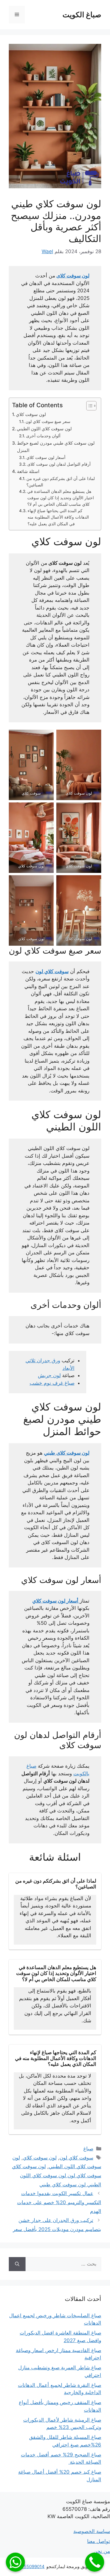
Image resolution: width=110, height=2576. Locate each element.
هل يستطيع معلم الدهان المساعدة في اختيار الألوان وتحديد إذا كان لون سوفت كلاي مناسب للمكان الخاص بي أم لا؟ (61, 498)
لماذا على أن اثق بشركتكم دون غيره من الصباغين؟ (61, 482)
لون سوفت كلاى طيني (67, 1453)
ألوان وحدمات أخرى (43, 436)
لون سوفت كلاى (73, 276)
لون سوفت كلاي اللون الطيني (44, 429)
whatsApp (15, 2562)
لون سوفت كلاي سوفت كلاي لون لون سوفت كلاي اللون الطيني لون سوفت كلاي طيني (57, 2175)
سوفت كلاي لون (52, 971)
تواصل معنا (99, 2541)
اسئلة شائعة (28, 471)
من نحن (102, 2551)
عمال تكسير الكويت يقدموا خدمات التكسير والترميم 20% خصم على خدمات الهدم (59, 2202)
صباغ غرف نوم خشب (52, 1383)
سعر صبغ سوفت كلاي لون (48, 422)
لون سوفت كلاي (31, 414)
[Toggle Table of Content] (88, 406)
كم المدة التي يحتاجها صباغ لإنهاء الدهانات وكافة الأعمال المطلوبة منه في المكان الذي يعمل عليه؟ (58, 517)
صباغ (88, 2149)
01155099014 (31, 2566)
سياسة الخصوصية (92, 2531)
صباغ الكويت (82, 15)
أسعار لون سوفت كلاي (46, 457)
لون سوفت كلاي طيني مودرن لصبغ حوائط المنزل (56, 447)
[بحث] (17, 2264)
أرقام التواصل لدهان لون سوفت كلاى (59, 464)
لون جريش (49, 1375)
